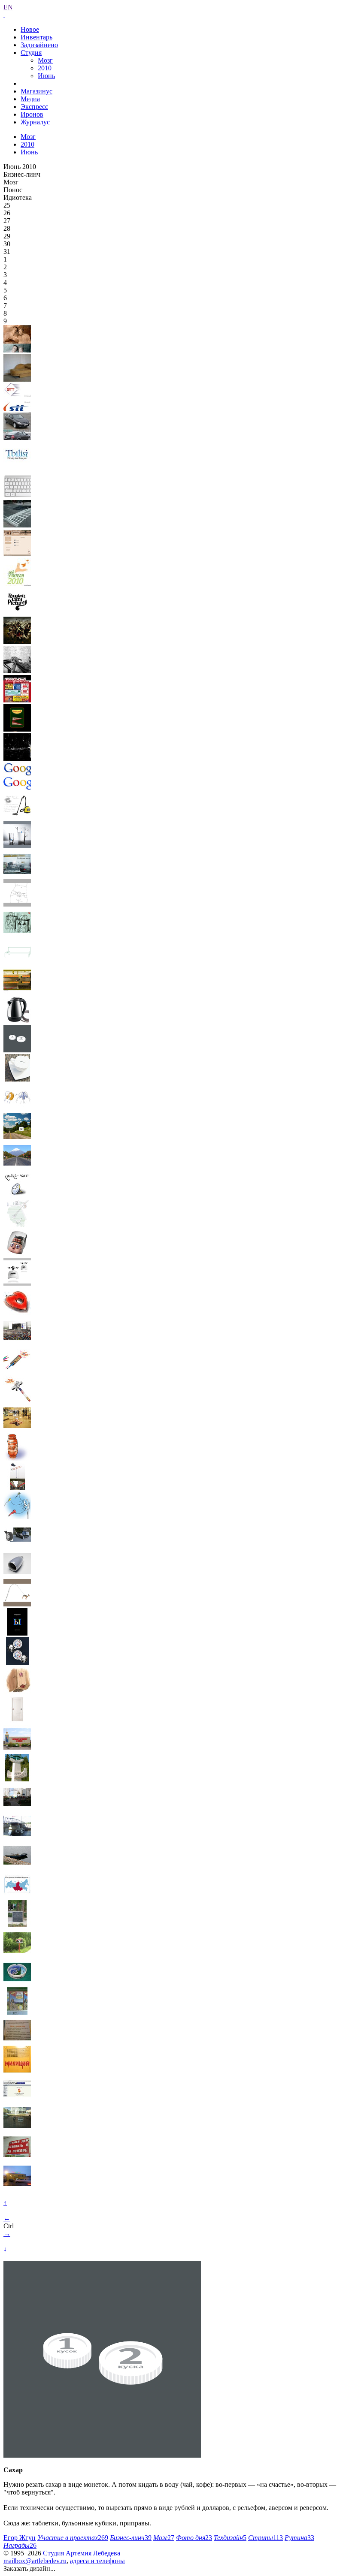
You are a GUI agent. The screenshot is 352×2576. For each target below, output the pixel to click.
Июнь (46, 76)
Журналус (35, 122)
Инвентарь (36, 37)
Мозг (45, 60)
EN (8, 7)
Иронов (32, 114)
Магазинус (36, 91)
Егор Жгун (20, 2538)
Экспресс (34, 107)
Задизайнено (39, 45)
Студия (31, 53)
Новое (30, 29)
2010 (45, 68)
